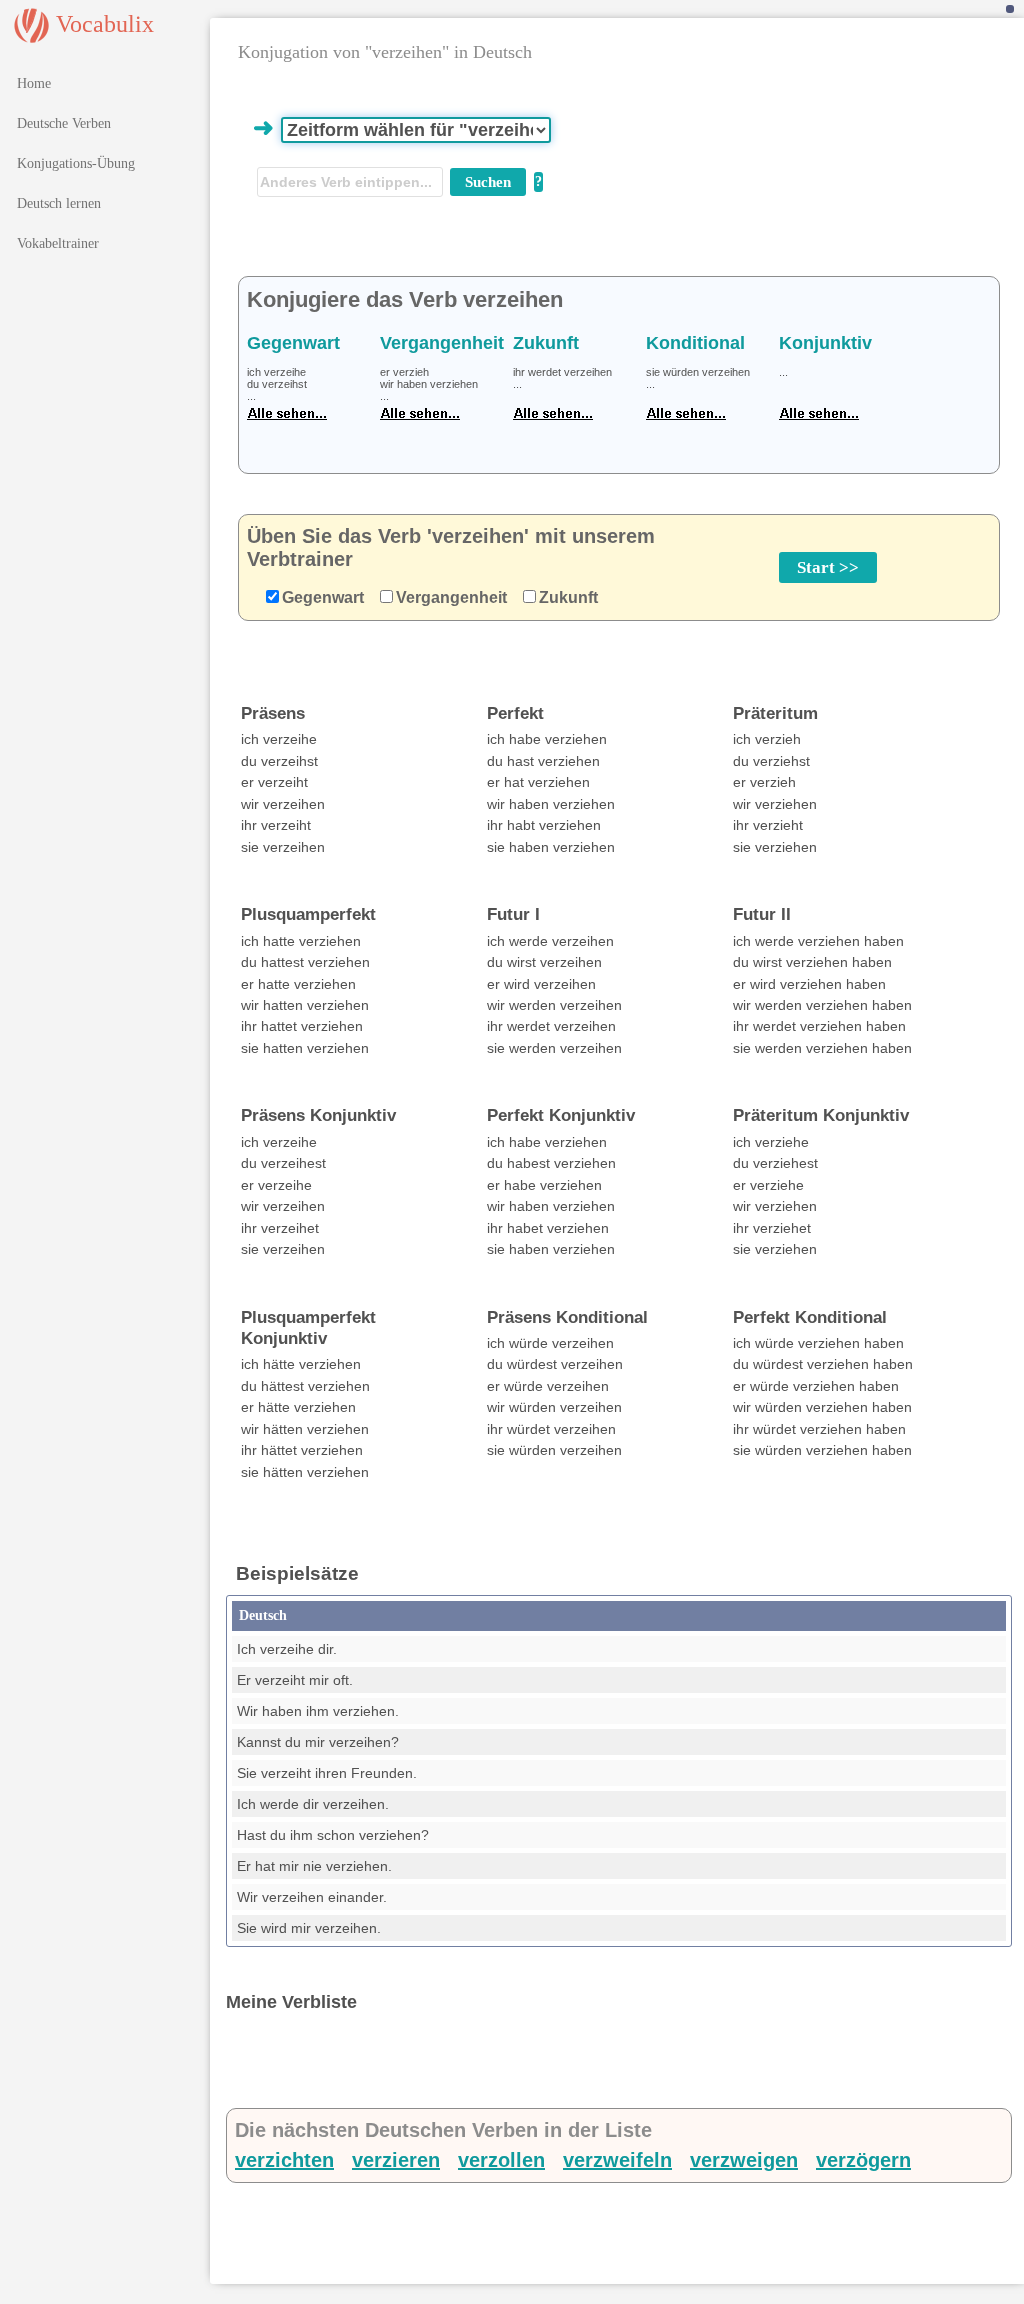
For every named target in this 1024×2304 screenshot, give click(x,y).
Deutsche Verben (64, 123)
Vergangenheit (451, 597)
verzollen (501, 2160)
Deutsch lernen (59, 203)
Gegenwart (323, 597)
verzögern (863, 2160)
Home (34, 83)
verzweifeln (617, 2160)
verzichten (284, 2160)
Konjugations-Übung (76, 163)
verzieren (396, 2160)
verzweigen (744, 2160)
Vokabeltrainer (58, 243)
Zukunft (568, 597)
